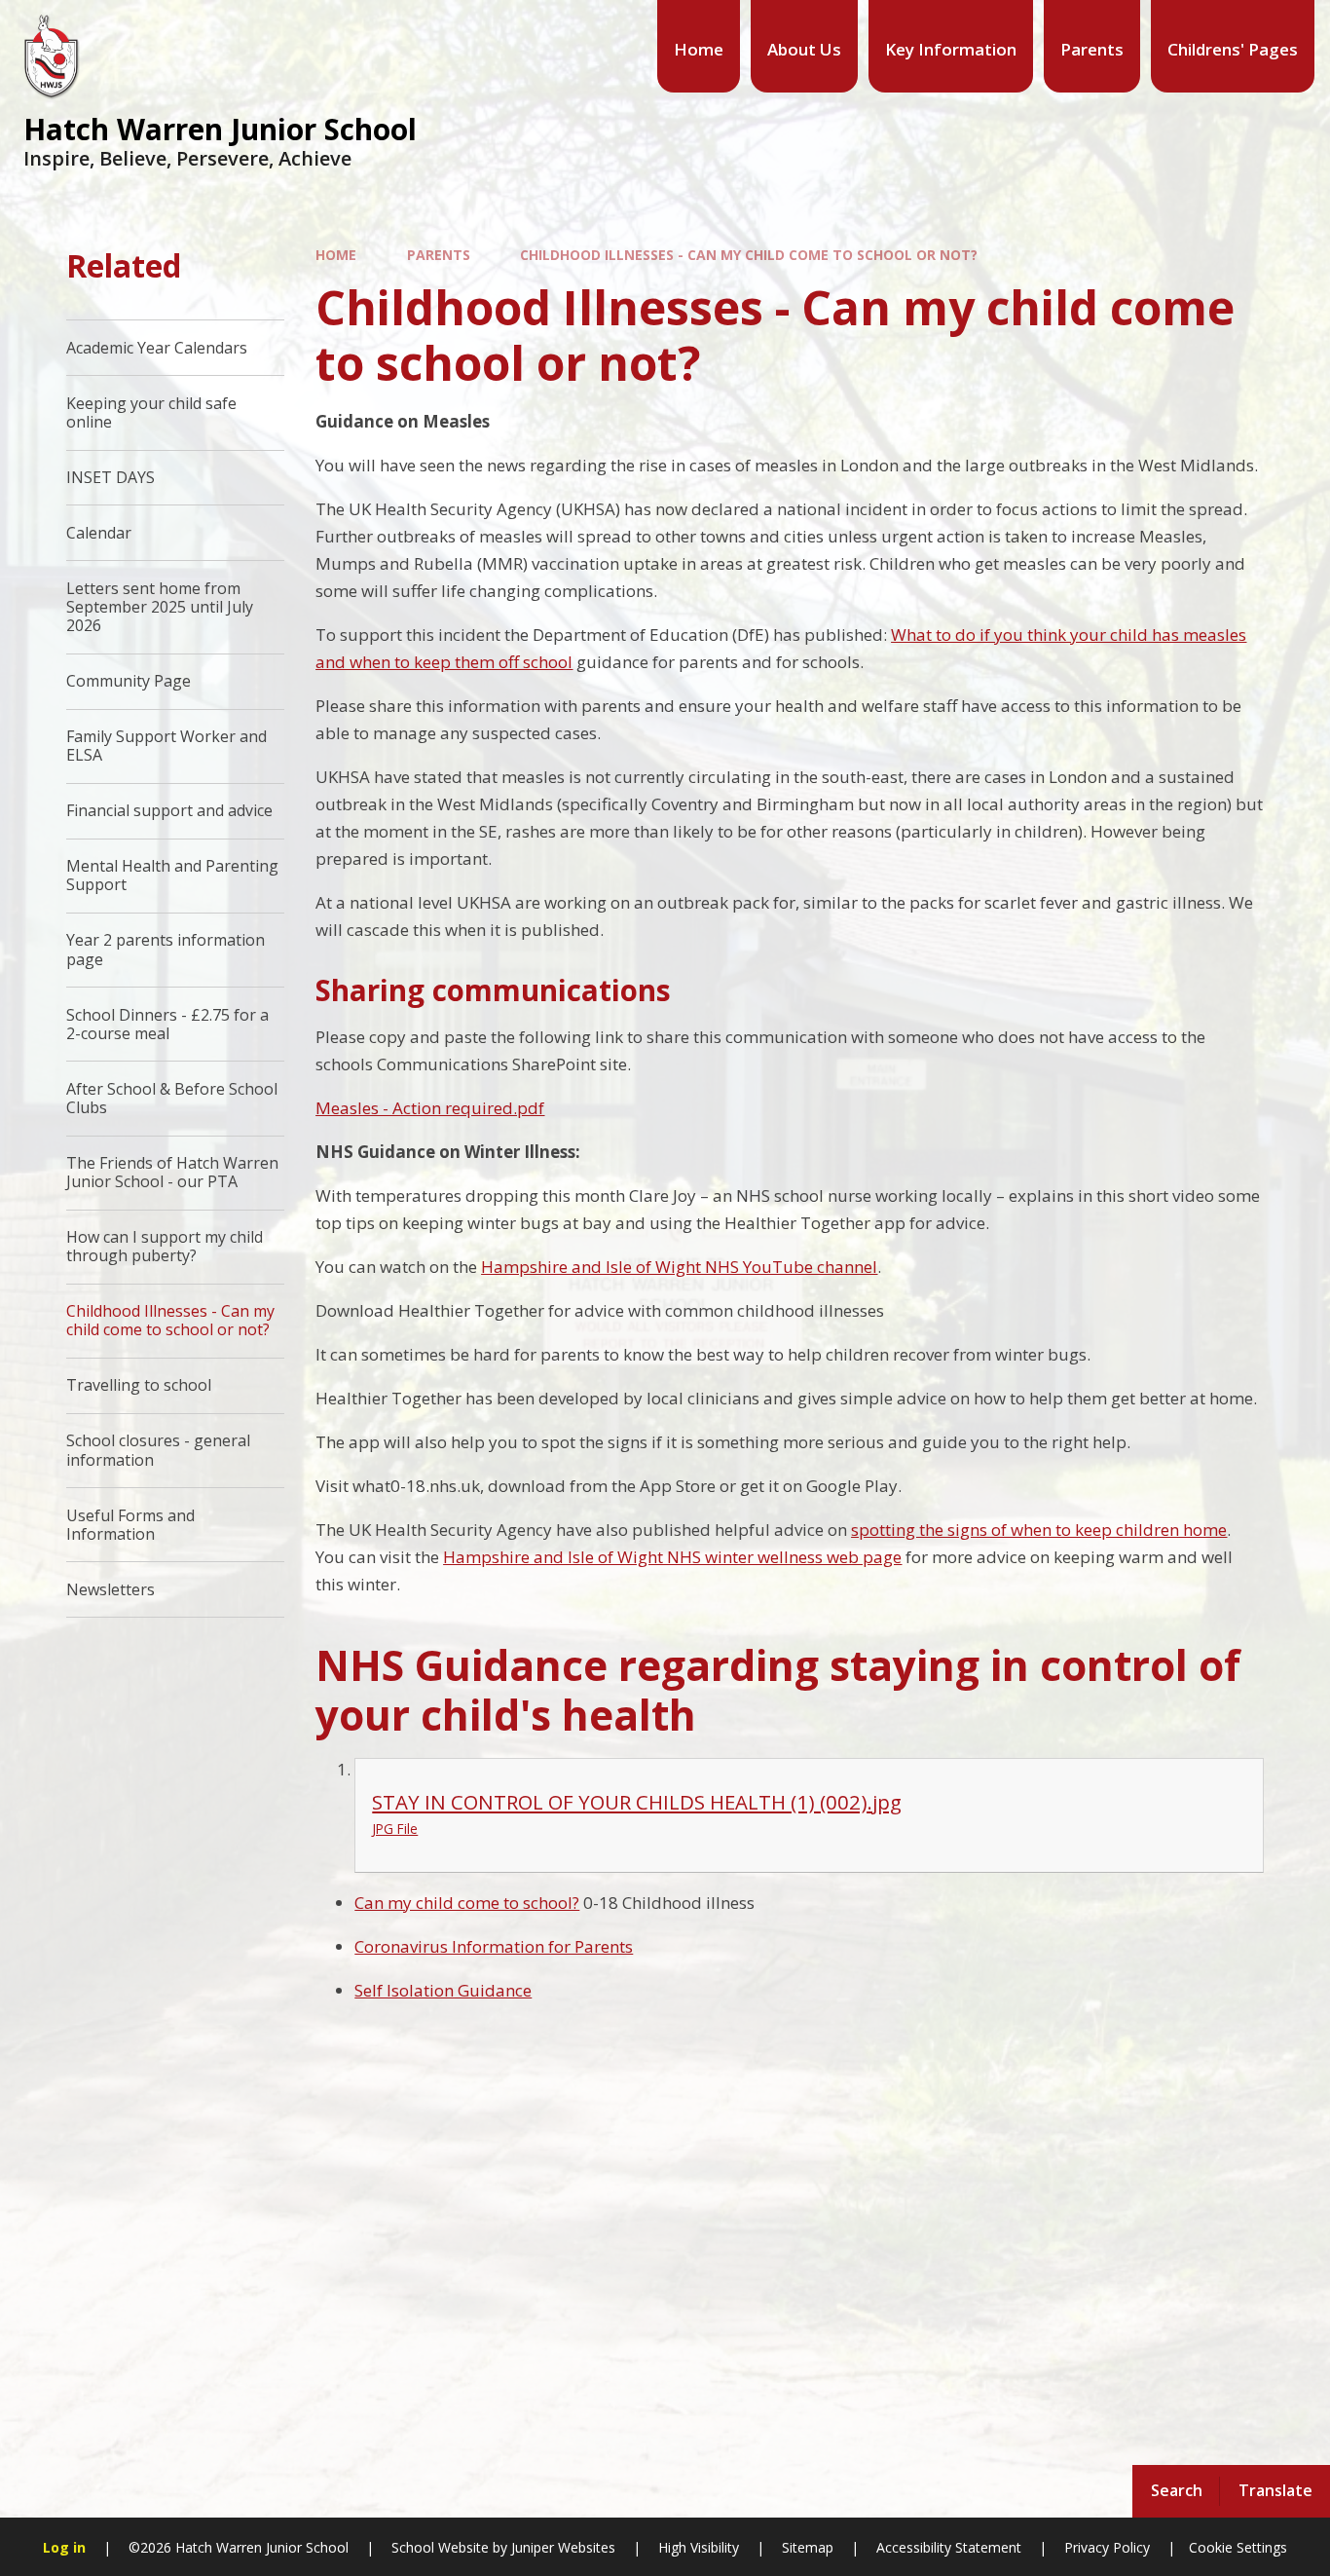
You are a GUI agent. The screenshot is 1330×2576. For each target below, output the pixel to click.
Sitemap (808, 2547)
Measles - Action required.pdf (430, 1108)
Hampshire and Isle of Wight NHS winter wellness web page (672, 1557)
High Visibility (699, 2547)
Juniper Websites (561, 2547)
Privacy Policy (1107, 2547)
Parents (439, 255)
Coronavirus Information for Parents (494, 1946)
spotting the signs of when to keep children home (1039, 1530)
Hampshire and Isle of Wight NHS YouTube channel (679, 1267)
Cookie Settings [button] (1238, 2547)
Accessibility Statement (949, 2547)
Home (336, 255)
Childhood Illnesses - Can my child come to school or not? (749, 255)
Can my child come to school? (467, 1903)
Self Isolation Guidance (443, 1990)
